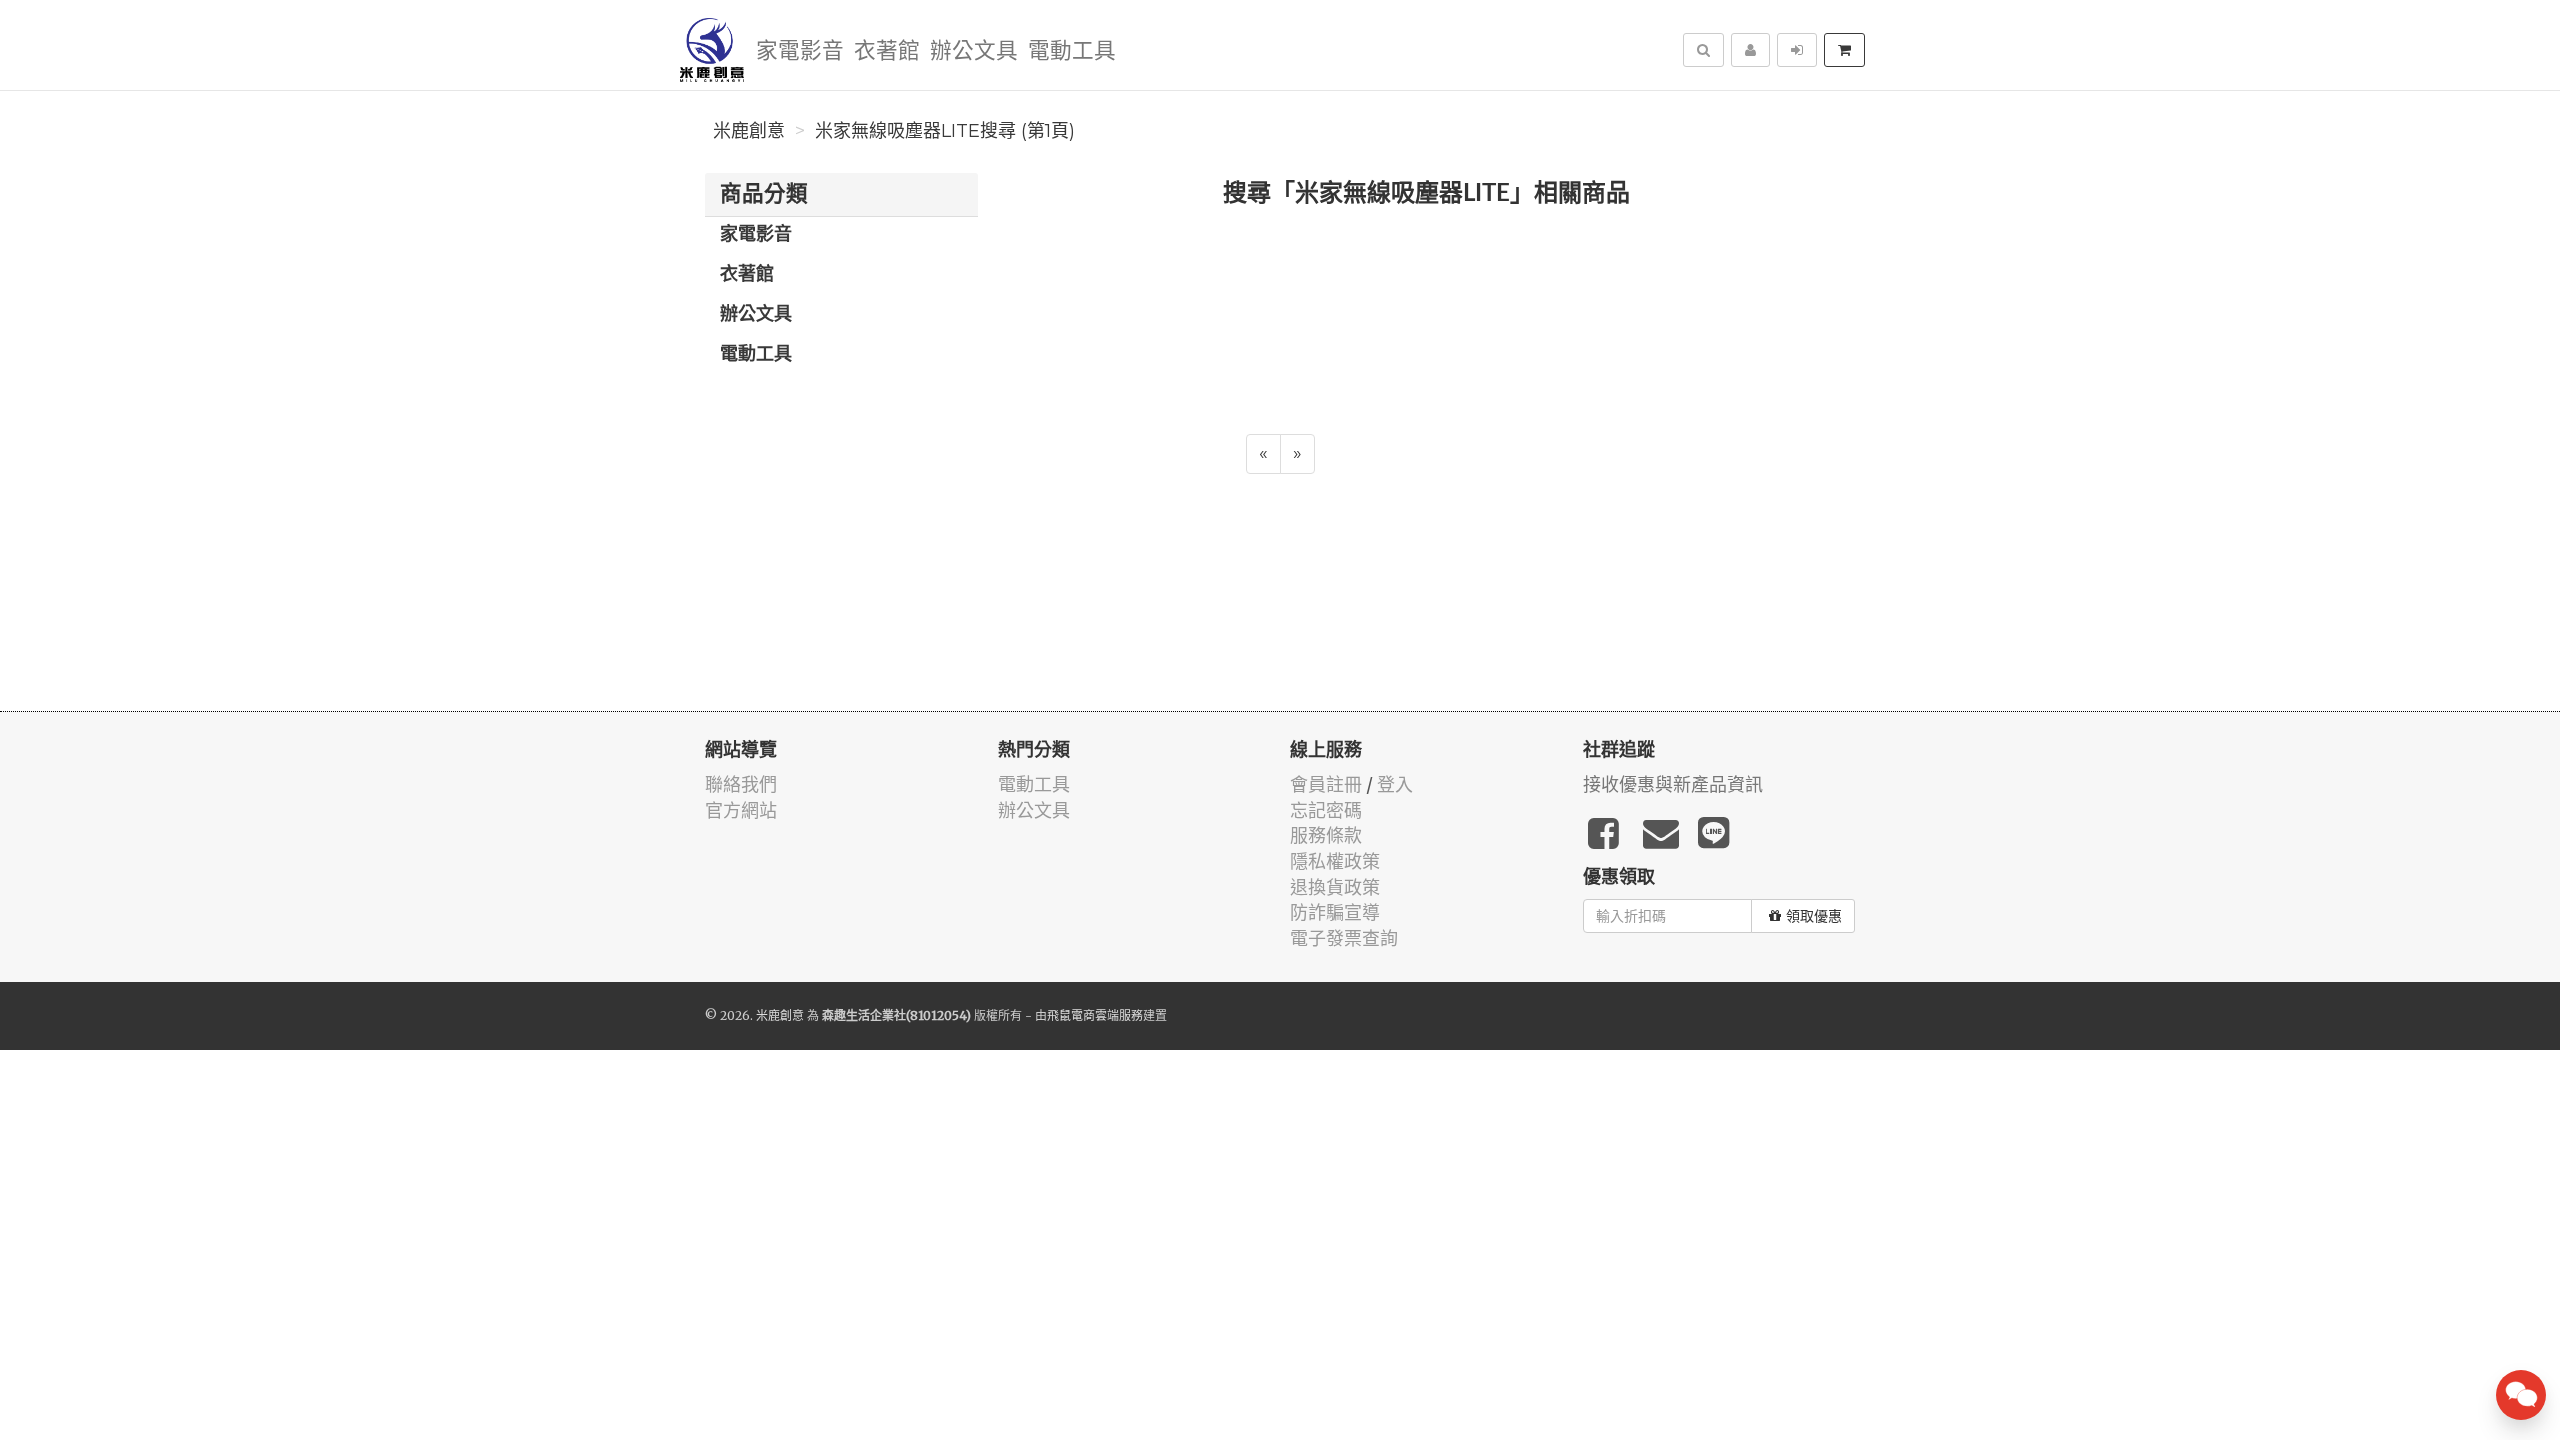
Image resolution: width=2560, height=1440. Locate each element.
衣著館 (887, 51)
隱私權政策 (1335, 861)
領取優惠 (1814, 916)
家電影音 (800, 51)
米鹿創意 (749, 131)
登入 (1395, 784)
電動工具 (1072, 51)
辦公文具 (974, 51)
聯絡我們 (741, 784)
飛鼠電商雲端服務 (1095, 1015)
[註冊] (1750, 50)
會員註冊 (1326, 784)
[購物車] (1844, 50)
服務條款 (1326, 835)
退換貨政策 (1335, 887)
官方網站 (741, 810)
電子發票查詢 (1344, 938)
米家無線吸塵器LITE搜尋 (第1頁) (945, 131)
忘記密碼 (1326, 810)
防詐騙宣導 (1335, 912)
